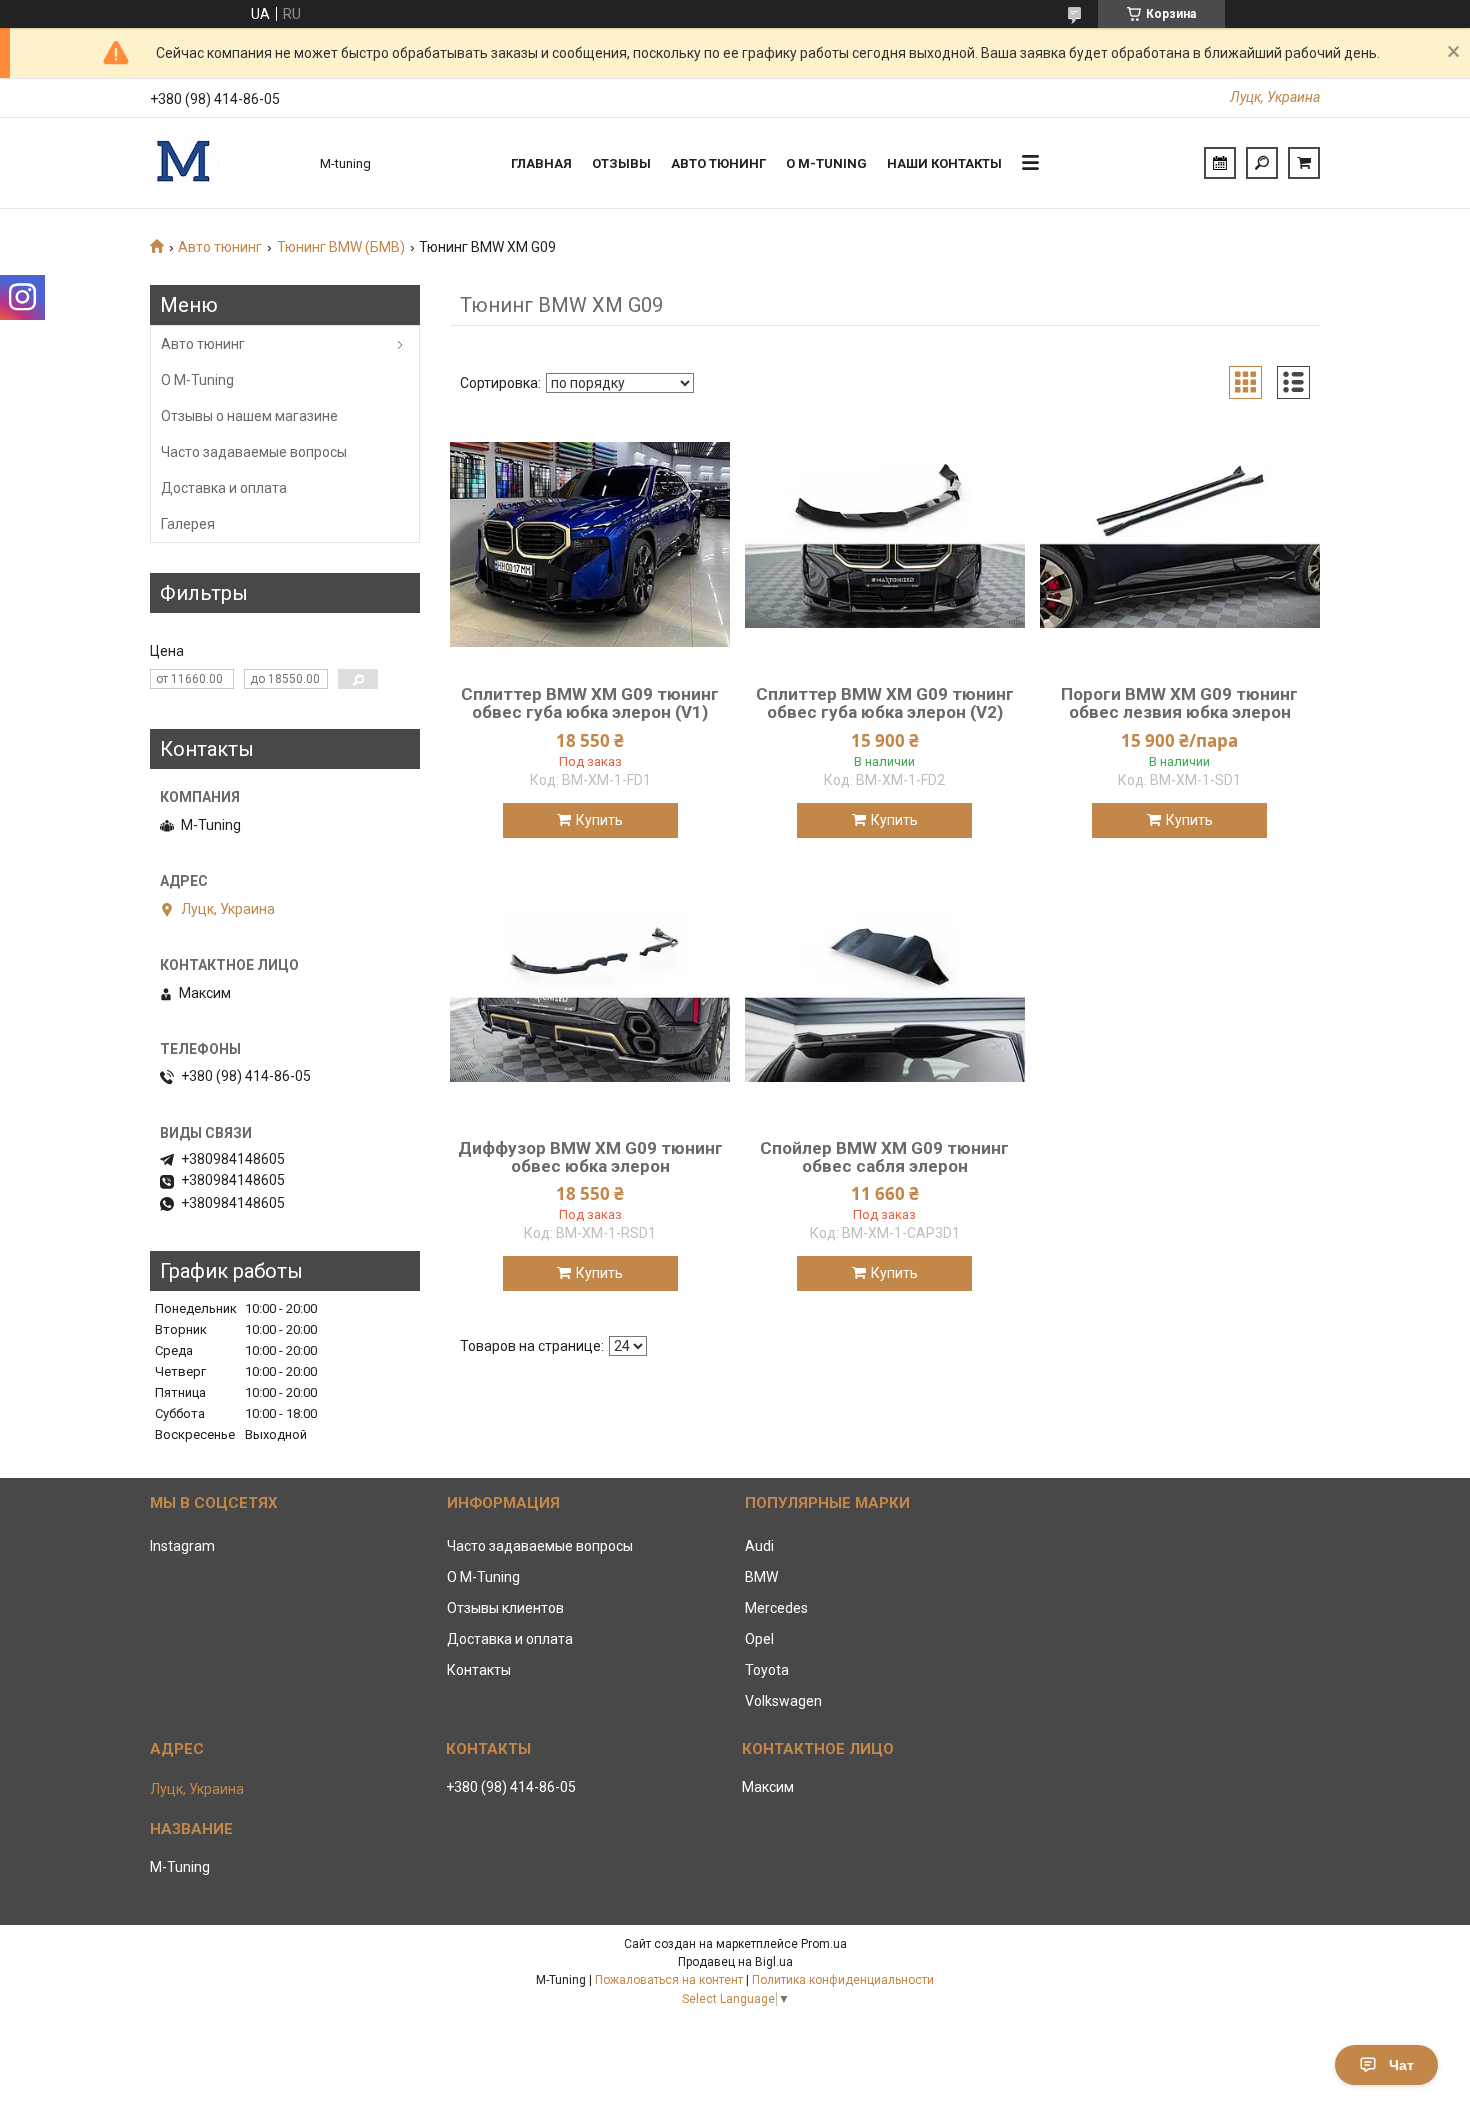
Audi (759, 1546)
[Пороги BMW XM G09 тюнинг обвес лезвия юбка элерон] (1180, 544)
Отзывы (621, 163)
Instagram (182, 1546)
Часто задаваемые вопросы (254, 452)
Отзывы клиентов (505, 1608)
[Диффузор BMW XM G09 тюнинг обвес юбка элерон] (590, 998)
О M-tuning (826, 163)
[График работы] (1220, 163)
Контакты (479, 1670)
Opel (759, 1639)
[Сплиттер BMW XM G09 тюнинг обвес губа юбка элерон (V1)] (590, 544)
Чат (1401, 2065)
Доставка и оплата (224, 488)
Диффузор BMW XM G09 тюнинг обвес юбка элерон (590, 1157)
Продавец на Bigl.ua (735, 1962)
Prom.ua (824, 1944)
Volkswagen (783, 1701)
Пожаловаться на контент (669, 1980)
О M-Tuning (197, 380)
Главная (541, 163)
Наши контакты (944, 163)
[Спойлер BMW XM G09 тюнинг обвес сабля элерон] (885, 998)
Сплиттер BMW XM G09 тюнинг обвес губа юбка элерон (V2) (885, 703)
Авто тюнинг (718, 163)
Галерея (188, 524)
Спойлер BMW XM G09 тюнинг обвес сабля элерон (884, 1157)
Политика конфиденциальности (843, 1980)
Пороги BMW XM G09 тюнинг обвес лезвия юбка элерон (1179, 703)
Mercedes (776, 1608)
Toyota (767, 1670)
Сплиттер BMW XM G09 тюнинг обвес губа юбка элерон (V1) (590, 703)
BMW (761, 1577)
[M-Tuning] (225, 163)
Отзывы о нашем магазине (249, 416)
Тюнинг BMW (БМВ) (341, 247)
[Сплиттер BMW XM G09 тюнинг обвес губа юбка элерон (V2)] (885, 544)
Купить (599, 820)
